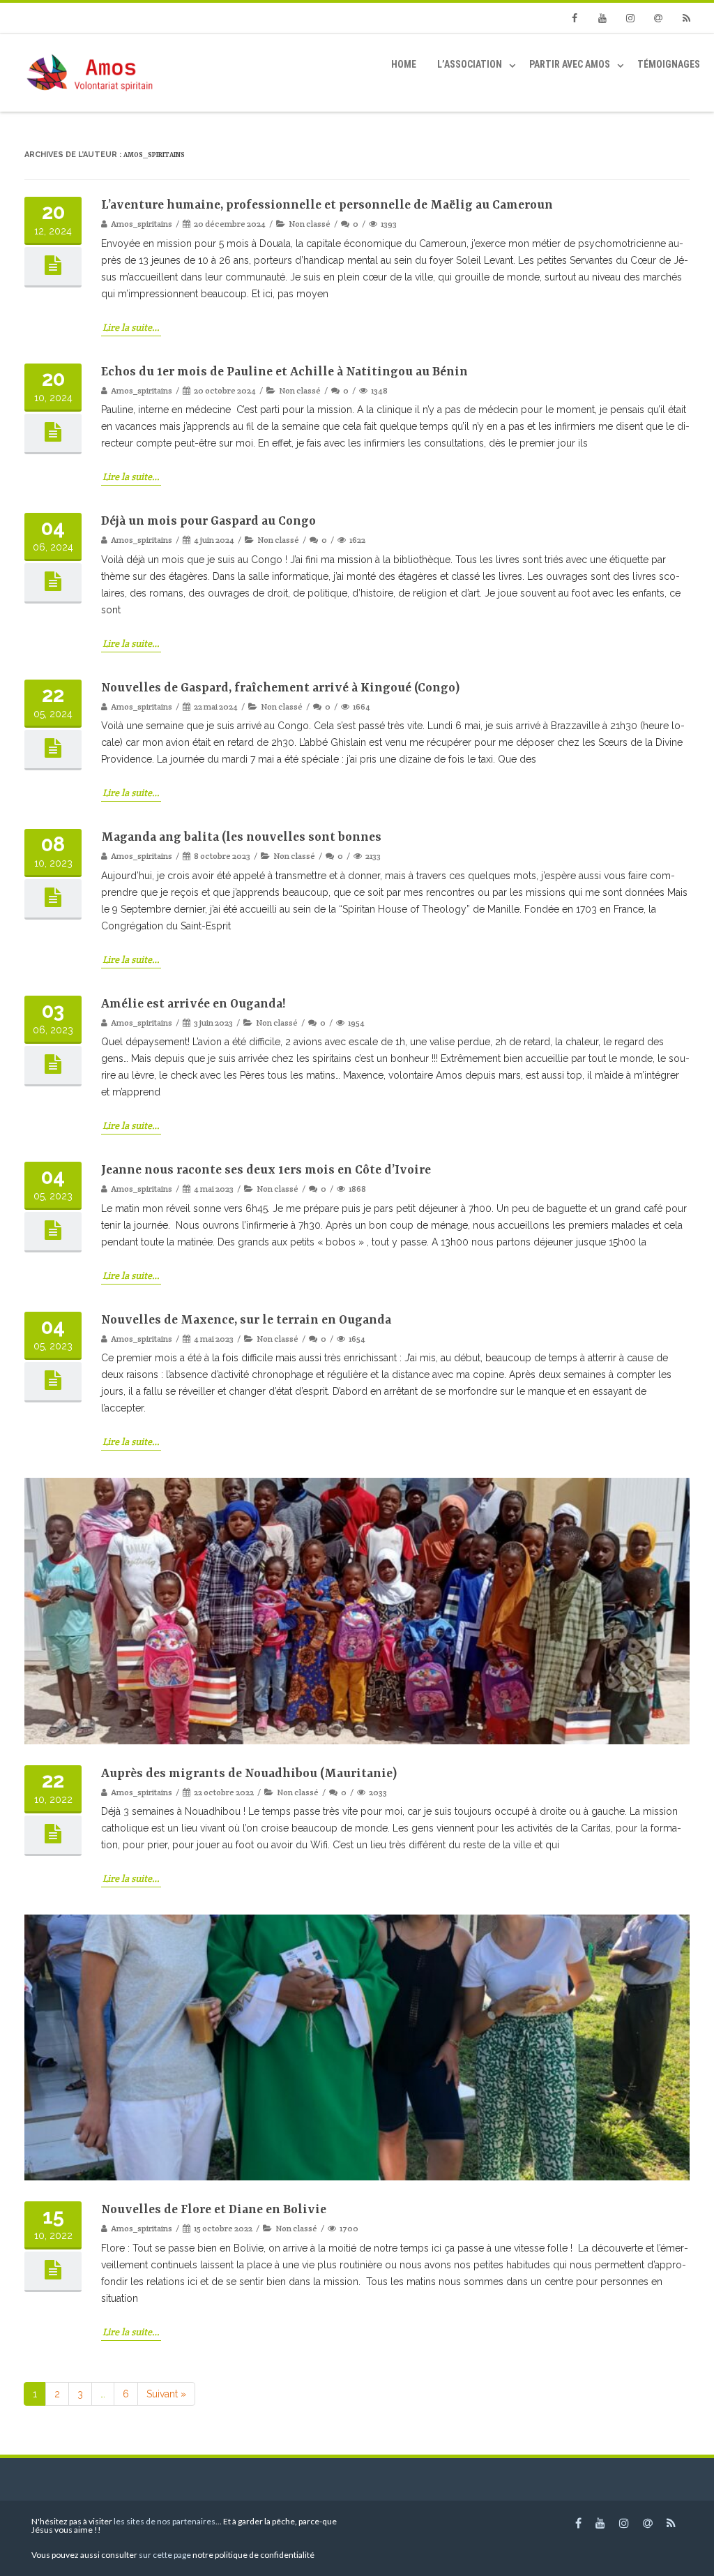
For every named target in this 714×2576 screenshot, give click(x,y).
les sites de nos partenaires (164, 2521)
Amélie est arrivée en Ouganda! (193, 1004)
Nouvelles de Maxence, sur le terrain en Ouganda (246, 1320)
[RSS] (686, 18)
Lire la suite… (131, 327)
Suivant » (166, 2394)
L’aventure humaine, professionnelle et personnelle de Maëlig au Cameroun (327, 205)
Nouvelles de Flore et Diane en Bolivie (214, 2210)
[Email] (658, 18)
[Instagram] (630, 18)
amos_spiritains (154, 155)
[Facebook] (575, 18)
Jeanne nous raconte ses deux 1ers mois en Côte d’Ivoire (266, 1170)
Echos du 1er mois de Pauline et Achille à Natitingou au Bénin (284, 372)
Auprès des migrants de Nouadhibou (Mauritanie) (249, 1774)
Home (404, 64)
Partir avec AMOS (570, 64)
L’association (470, 64)
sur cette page (165, 2555)
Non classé (310, 224)
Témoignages (669, 64)
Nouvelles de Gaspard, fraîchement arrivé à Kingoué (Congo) (280, 688)
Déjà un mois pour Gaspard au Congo (208, 521)
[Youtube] (602, 18)
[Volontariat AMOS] (91, 73)
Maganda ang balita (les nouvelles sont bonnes (241, 837)
